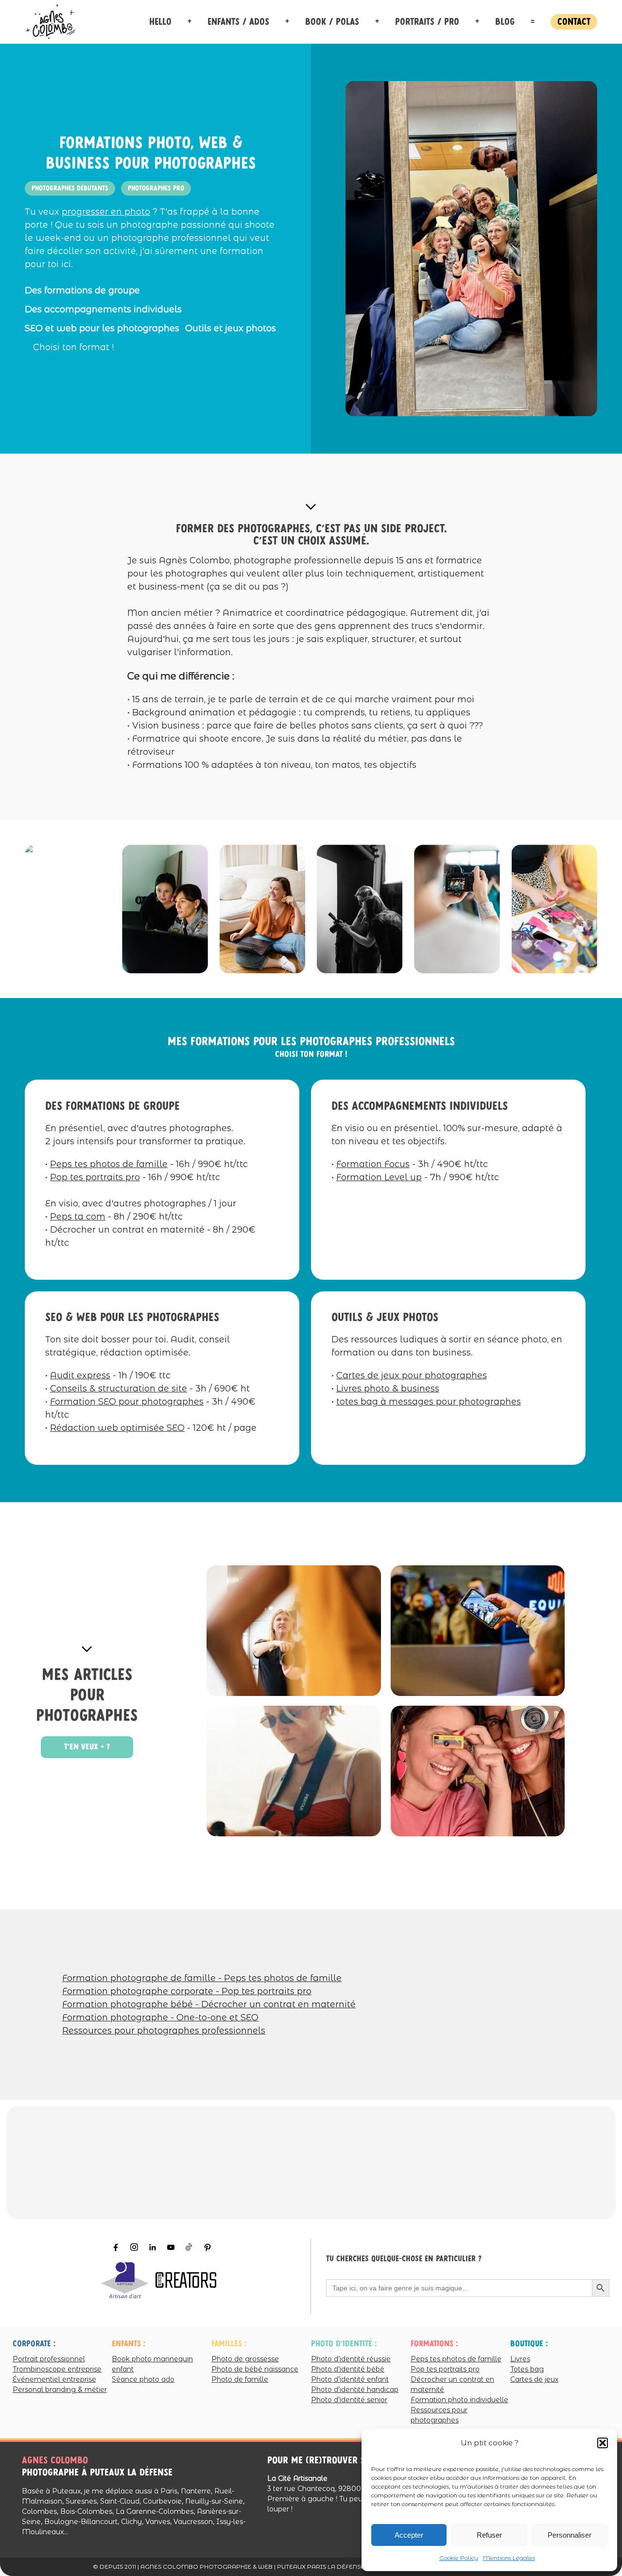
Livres (520, 2359)
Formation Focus (373, 1164)
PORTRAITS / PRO (427, 22)
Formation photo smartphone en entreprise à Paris (477, 1632)
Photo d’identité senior (349, 2400)
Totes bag (527, 2369)
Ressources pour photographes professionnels (164, 2031)
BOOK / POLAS (332, 22)
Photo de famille (240, 2379)
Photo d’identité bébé (348, 2369)
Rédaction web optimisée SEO (117, 1428)
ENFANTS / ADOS (238, 22)
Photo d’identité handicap (355, 2390)
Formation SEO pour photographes (127, 1402)
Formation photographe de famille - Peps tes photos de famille (202, 1978)
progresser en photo (106, 212)
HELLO (160, 22)
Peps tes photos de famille (109, 1164)
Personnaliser (570, 2535)
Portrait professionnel (49, 2359)
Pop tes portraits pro (95, 1177)
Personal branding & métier (60, 2390)
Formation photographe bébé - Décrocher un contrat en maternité (209, 2004)
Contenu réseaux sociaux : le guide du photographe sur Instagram (293, 1632)
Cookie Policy (459, 2558)
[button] (603, 2443)
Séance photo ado (143, 2379)
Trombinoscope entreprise (57, 2369)
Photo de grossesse (245, 2359)
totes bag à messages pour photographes (429, 1402)
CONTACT (574, 22)
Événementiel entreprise (54, 2379)
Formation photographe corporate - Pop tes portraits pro (187, 1991)
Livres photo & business (388, 1389)
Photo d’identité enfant (350, 2379)
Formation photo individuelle (459, 2400)
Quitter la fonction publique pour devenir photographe (293, 1772)
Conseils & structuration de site (119, 1389)
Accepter (409, 2535)
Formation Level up (379, 1177)
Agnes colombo (55, 2460)
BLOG (505, 22)
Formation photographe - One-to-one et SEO (160, 2017)
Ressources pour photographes (439, 2415)
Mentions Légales (509, 2558)
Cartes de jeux (534, 2379)
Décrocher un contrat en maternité (452, 2384)
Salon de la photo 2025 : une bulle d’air (477, 1772)
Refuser (489, 2535)
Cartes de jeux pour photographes (412, 1375)
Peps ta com (78, 1217)
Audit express (80, 1375)
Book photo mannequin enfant (152, 2364)
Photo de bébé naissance (255, 2369)
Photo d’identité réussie (351, 2359)
